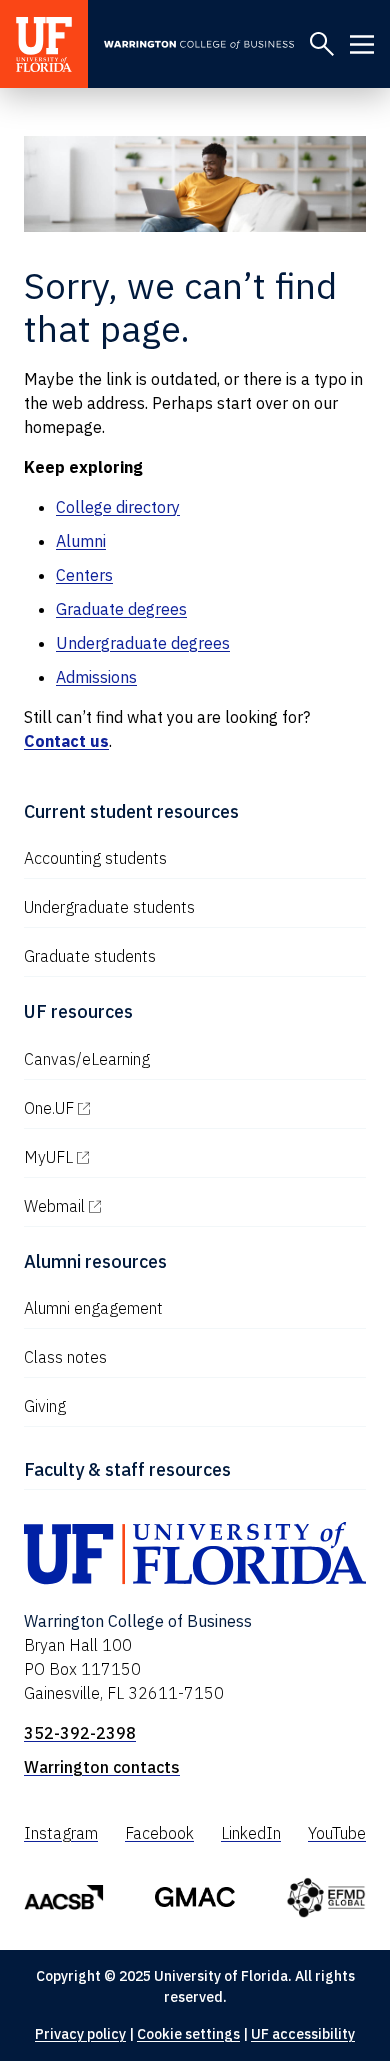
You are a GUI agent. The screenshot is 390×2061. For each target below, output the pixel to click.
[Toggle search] (322, 44)
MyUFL (134, 1157)
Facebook (159, 1833)
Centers (84, 575)
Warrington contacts (102, 1767)
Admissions (96, 677)
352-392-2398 (80, 1733)
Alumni (81, 541)
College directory (118, 507)
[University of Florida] (44, 44)
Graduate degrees (121, 609)
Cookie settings (188, 2034)
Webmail (140, 1206)
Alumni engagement (93, 1308)
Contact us (66, 741)
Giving (45, 1406)
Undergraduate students (109, 907)
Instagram (61, 1833)
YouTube (337, 1833)
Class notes (65, 1357)
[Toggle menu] (362, 44)
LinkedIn (251, 1833)
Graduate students (90, 956)
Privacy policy (80, 2034)
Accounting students (95, 858)
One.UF (134, 1108)
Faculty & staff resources (127, 1469)
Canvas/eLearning (87, 1059)
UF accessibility (303, 2034)
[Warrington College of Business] (199, 45)
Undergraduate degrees (143, 643)
